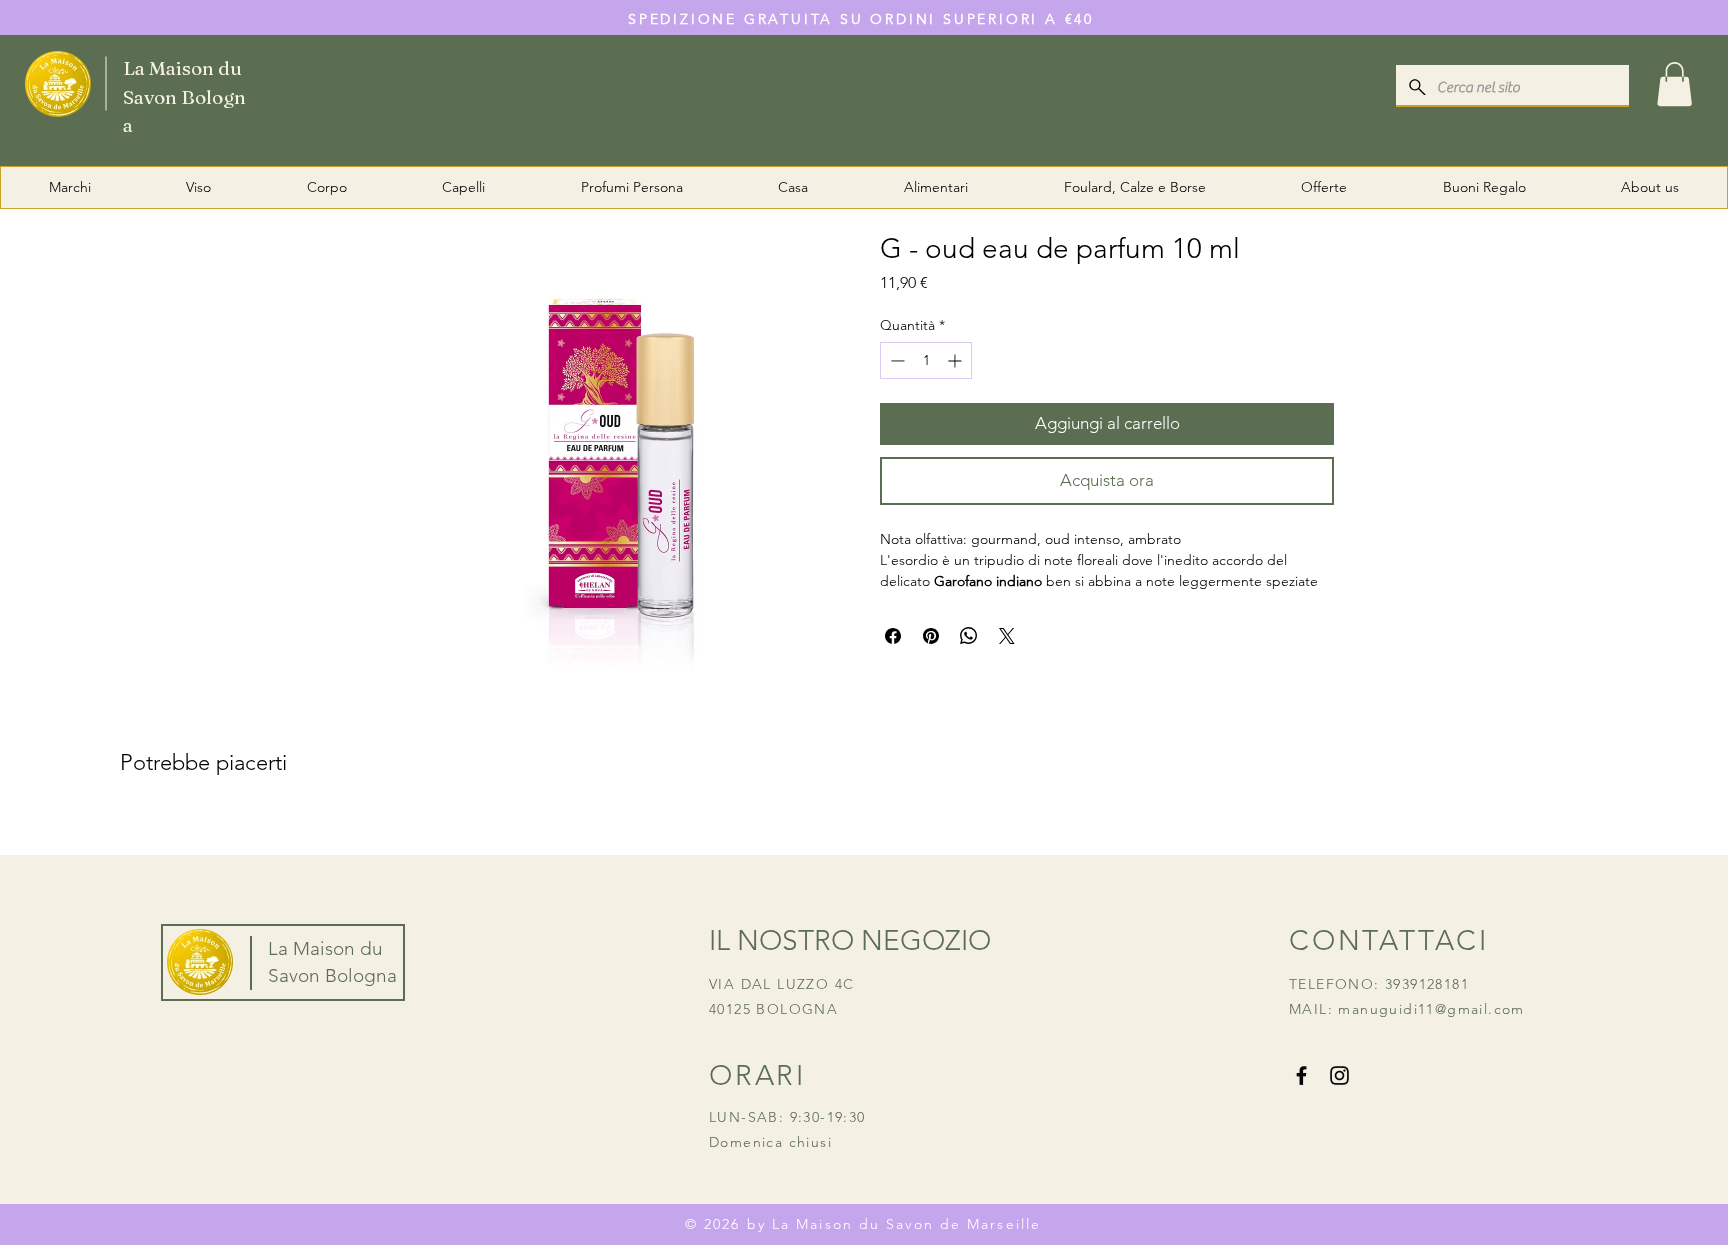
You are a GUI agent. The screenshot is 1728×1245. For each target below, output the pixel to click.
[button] (1674, 84)
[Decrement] (895, 360)
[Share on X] (1007, 636)
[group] (864, 827)
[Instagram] (1339, 1075)
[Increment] (956, 360)
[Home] (141, 82)
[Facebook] (1301, 1075)
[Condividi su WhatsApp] (969, 636)
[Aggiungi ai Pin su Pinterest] (931, 636)
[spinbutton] (926, 360)
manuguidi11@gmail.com (1431, 1009)
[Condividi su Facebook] (893, 636)
